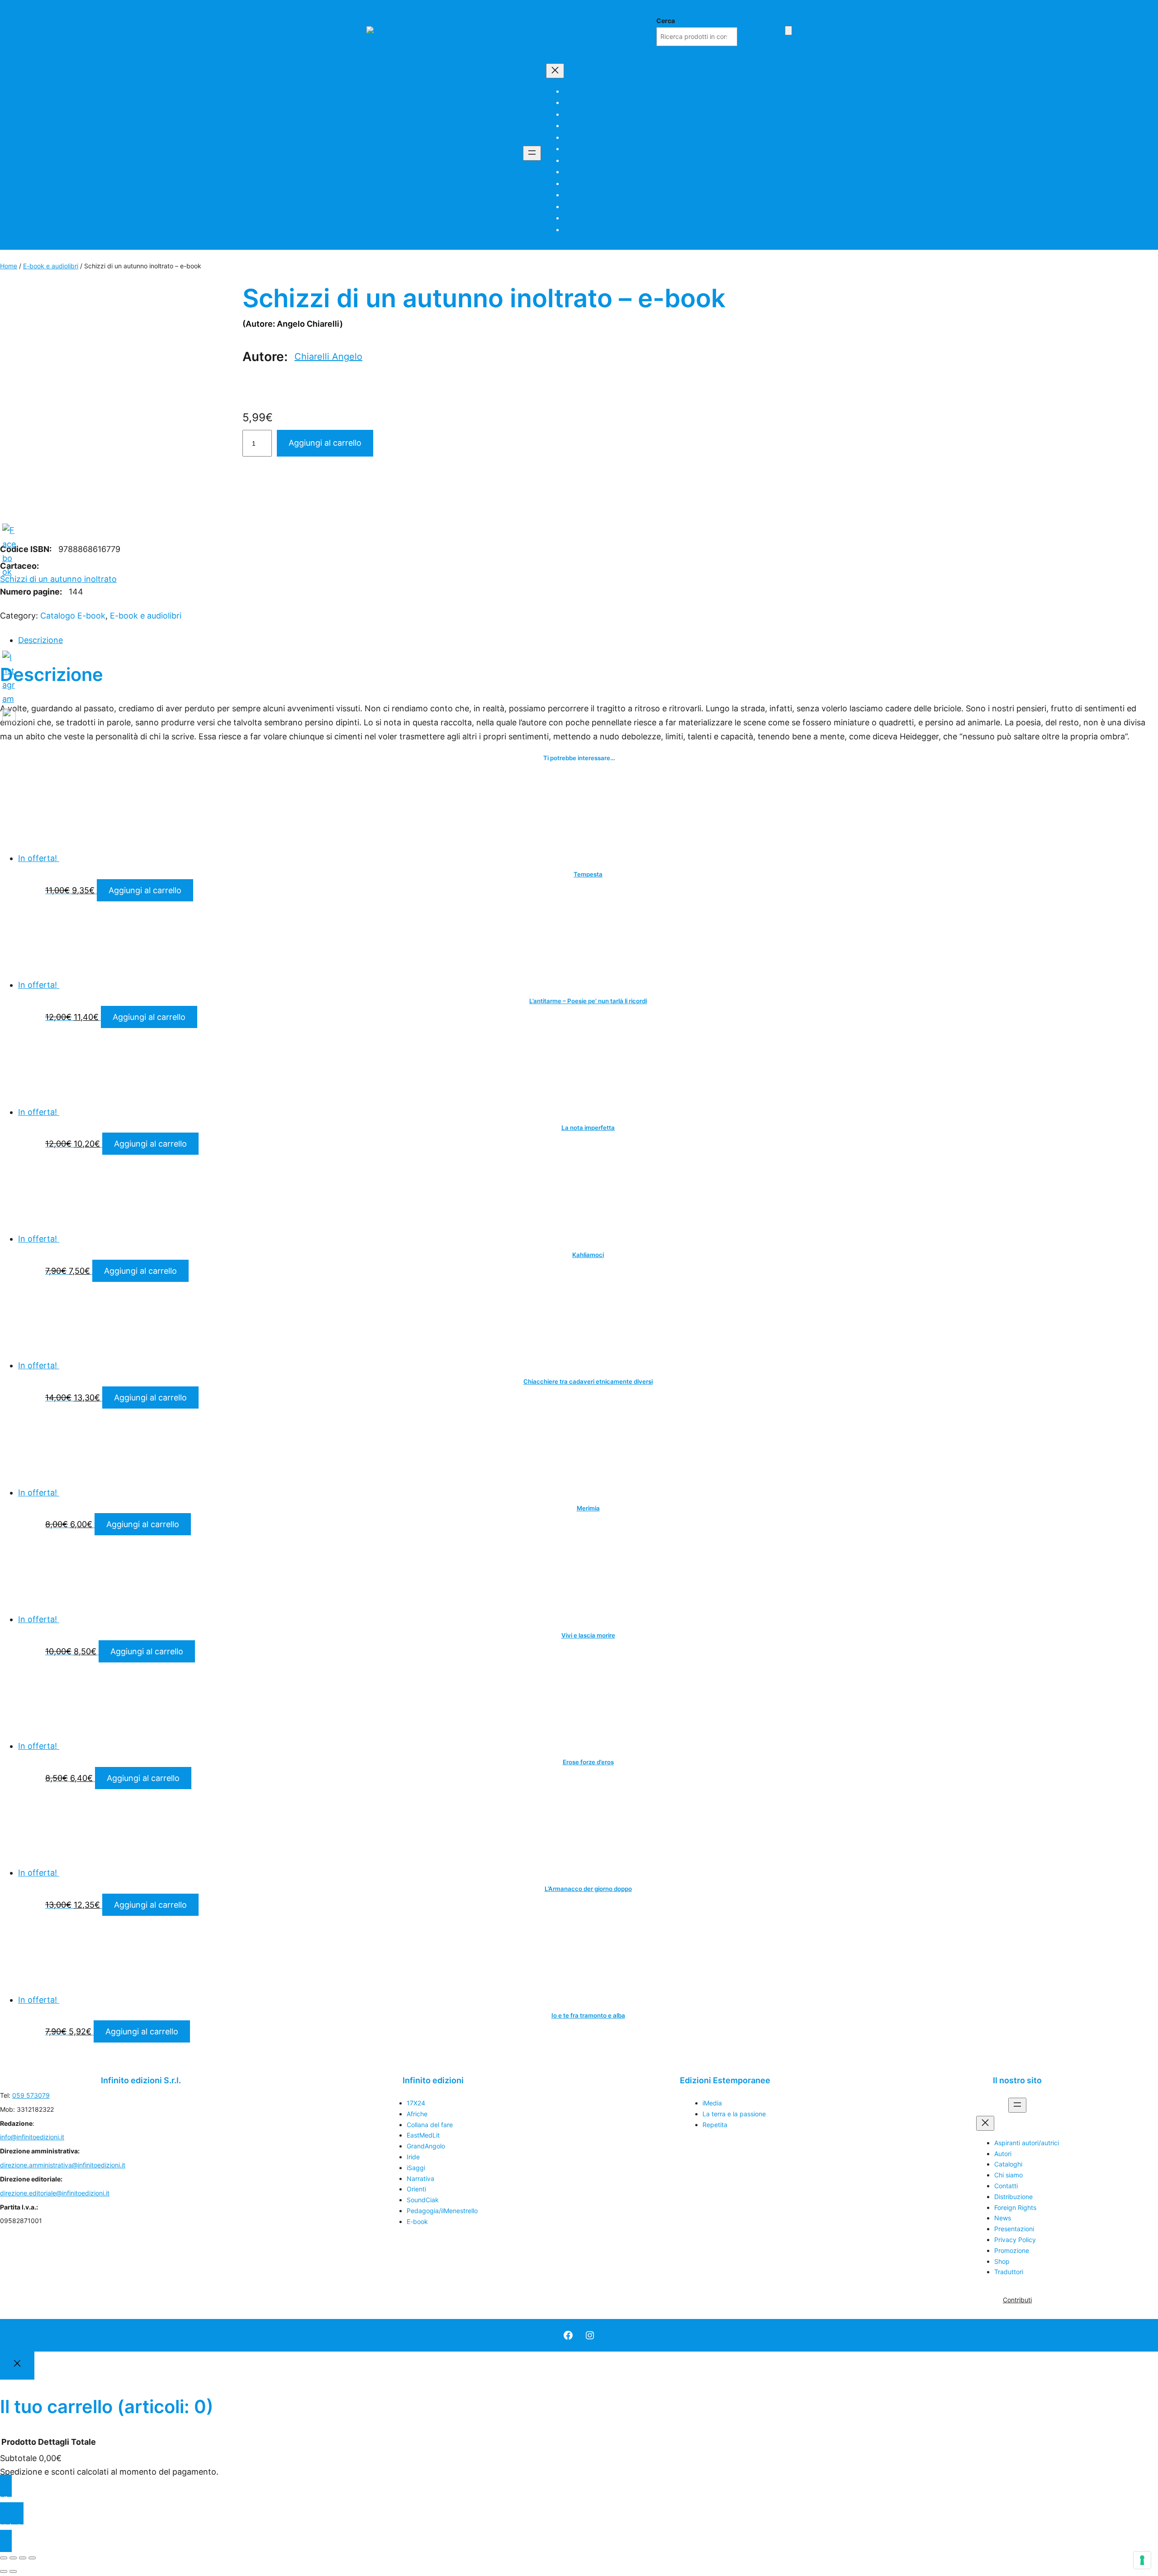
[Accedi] (775, 30)
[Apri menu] (532, 153)
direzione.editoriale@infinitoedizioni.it (55, 2193)
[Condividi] (23, 2558)
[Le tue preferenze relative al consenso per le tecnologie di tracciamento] (1142, 2560)
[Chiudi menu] (555, 71)
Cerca (666, 21)
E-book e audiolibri (51, 266)
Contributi (1017, 2300)
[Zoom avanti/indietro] (4, 2558)
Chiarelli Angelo (328, 357)
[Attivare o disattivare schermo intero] (13, 2558)
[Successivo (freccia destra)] (13, 2571)
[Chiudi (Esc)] (32, 2558)
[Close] (17, 2366)
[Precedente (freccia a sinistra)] (4, 2571)
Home (9, 266)
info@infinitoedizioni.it (32, 2137)
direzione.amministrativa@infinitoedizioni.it (63, 2165)
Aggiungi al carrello (325, 443)
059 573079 (31, 2095)
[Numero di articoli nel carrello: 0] (788, 31)
